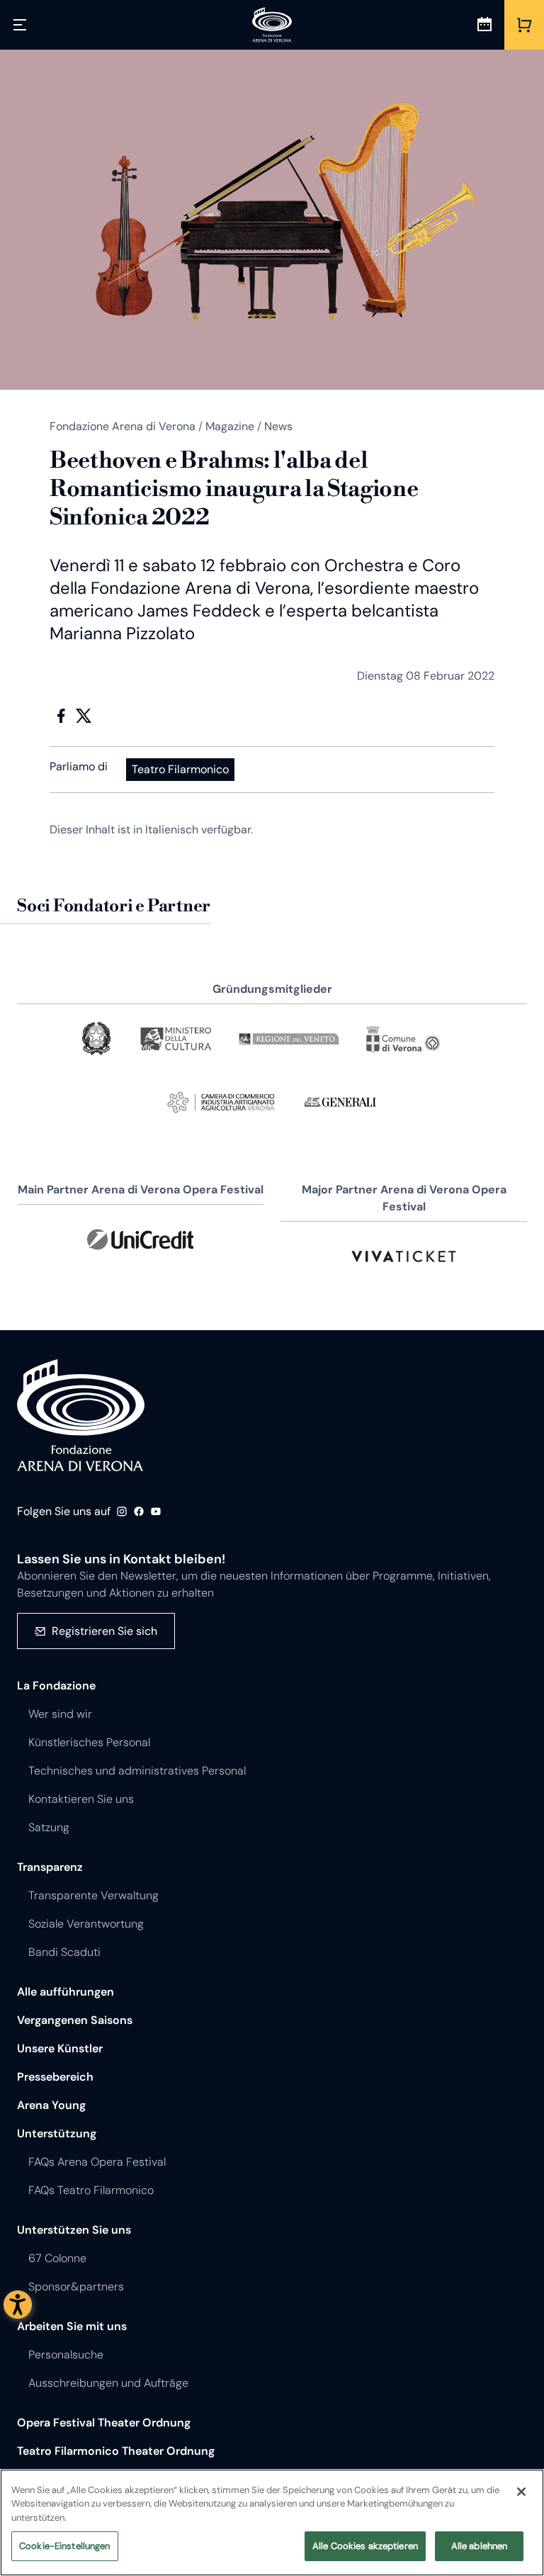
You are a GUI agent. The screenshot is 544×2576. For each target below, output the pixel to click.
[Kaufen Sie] (524, 25)
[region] (272, 2522)
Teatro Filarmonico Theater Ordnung (116, 2451)
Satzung (49, 1827)
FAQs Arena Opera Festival (97, 2162)
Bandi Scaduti (64, 1952)
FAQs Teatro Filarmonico (91, 2190)
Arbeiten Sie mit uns (72, 2326)
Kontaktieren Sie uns (81, 1799)
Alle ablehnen (480, 2546)
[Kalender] (484, 25)
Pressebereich (55, 2077)
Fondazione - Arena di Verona (81, 1415)
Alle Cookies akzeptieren (365, 2546)
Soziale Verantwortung (86, 1924)
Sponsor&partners (76, 2287)
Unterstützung (57, 2133)
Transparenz (50, 1867)
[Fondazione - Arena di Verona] (272, 25)
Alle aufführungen (66, 1992)
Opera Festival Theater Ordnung (104, 2423)
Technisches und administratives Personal (137, 1771)
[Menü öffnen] (20, 25)
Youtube (156, 1512)
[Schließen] (521, 2492)
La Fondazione (56, 1686)
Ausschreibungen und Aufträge (108, 2383)
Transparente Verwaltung (93, 1895)
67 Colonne (57, 2258)
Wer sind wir (60, 1714)
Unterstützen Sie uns (74, 2230)
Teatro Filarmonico (180, 769)
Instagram (122, 1512)
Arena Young (51, 2105)
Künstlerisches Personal (89, 1742)
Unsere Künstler (60, 2048)
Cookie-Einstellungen (65, 2546)
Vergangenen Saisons (75, 2020)
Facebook (61, 716)
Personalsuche (66, 2355)
